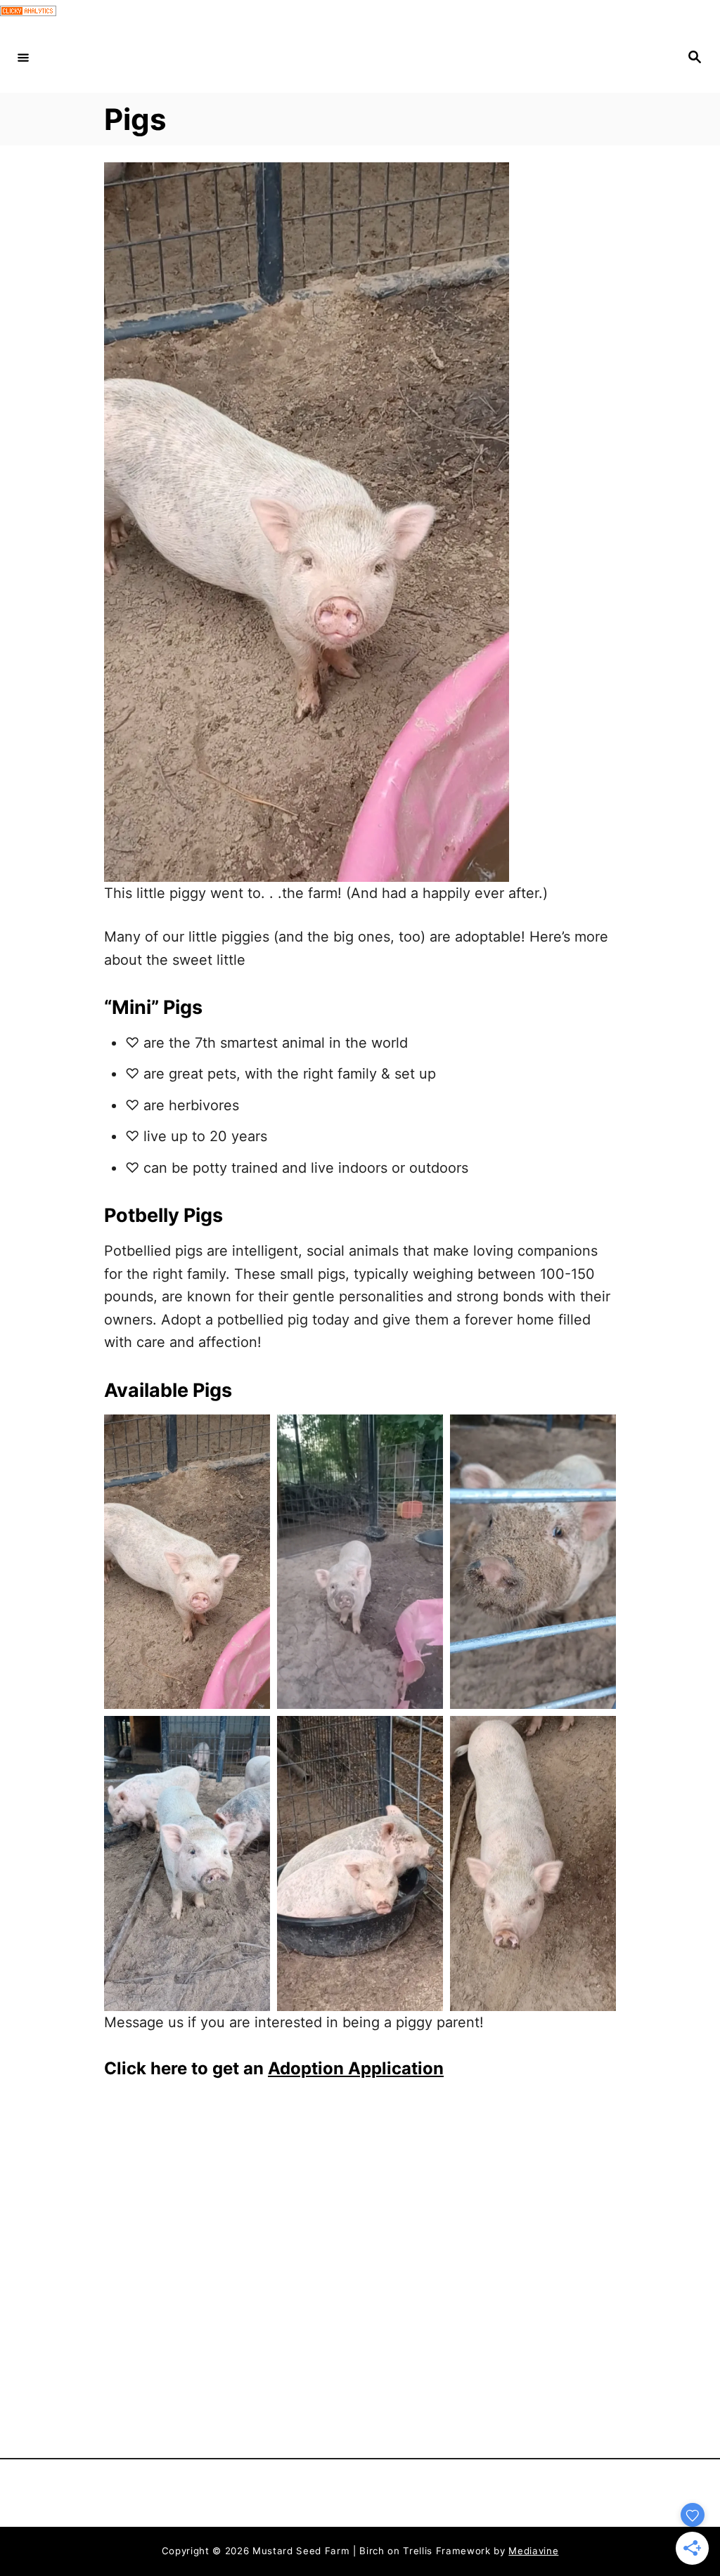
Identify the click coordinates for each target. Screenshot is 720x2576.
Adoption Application (356, 2068)
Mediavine (533, 2551)
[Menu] (23, 58)
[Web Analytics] (28, 11)
